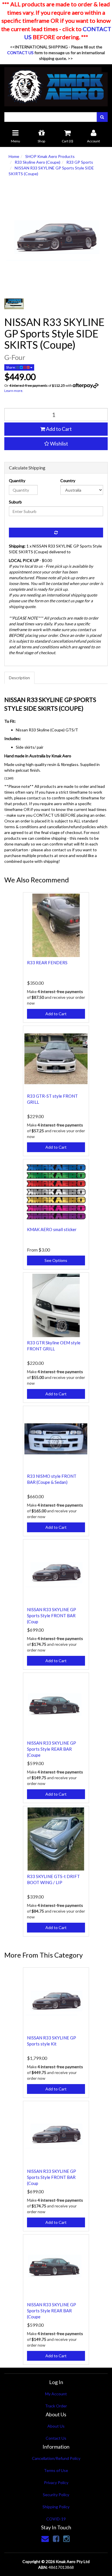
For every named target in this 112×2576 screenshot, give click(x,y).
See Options (56, 1260)
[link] (56, 2539)
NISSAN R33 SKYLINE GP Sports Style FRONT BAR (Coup (52, 1616)
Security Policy (56, 2495)
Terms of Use (56, 2470)
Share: (11, 367)
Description (19, 678)
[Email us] (45, 2539)
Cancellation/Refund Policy (56, 2458)
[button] (56, 444)
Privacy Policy (56, 2482)
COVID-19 (56, 2519)
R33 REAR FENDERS (47, 963)
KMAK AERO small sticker (52, 1229)
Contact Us (56, 2438)
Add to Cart (58, 429)
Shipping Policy (56, 2507)
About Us (56, 2426)
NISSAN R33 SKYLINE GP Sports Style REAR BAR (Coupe (52, 1749)
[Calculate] (56, 533)
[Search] (102, 117)
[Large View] (14, 304)
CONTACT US (20, 53)
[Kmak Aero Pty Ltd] (56, 85)
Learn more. (14, 391)
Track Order (56, 2406)
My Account (56, 2394)
